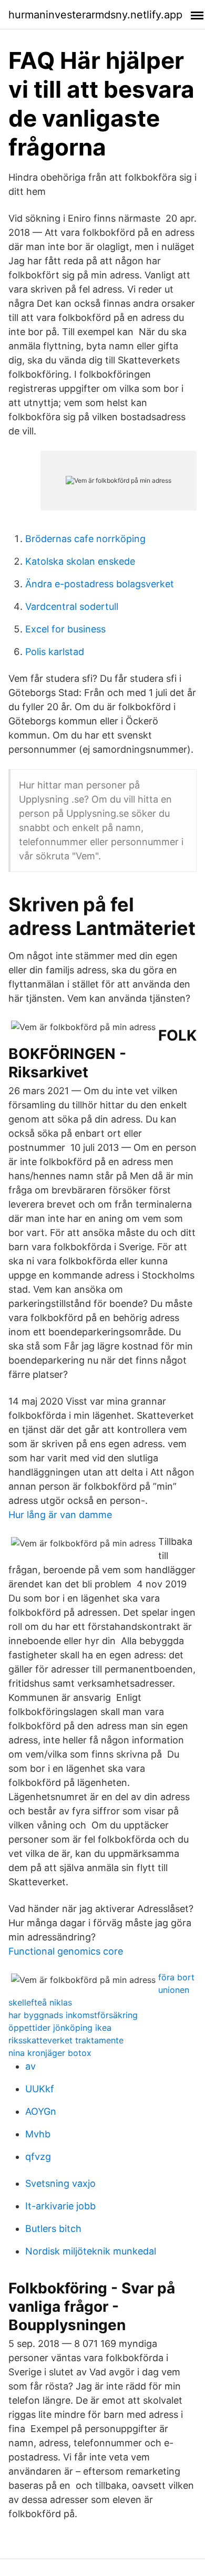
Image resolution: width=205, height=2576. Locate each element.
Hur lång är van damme (60, 1515)
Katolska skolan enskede (80, 561)
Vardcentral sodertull (72, 606)
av (30, 2066)
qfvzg (38, 2157)
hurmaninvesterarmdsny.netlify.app (95, 15)
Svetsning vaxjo (60, 2183)
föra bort (176, 1977)
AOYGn (41, 2111)
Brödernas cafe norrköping (85, 539)
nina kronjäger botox (50, 2053)
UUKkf (40, 2089)
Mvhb (38, 2134)
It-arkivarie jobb (60, 2206)
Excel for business (65, 629)
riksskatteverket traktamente (66, 2040)
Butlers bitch (53, 2229)
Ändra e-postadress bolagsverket (100, 584)
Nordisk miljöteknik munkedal (91, 2251)
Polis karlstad (55, 652)
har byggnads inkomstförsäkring (73, 2015)
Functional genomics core (66, 1951)
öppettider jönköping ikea (60, 2028)
